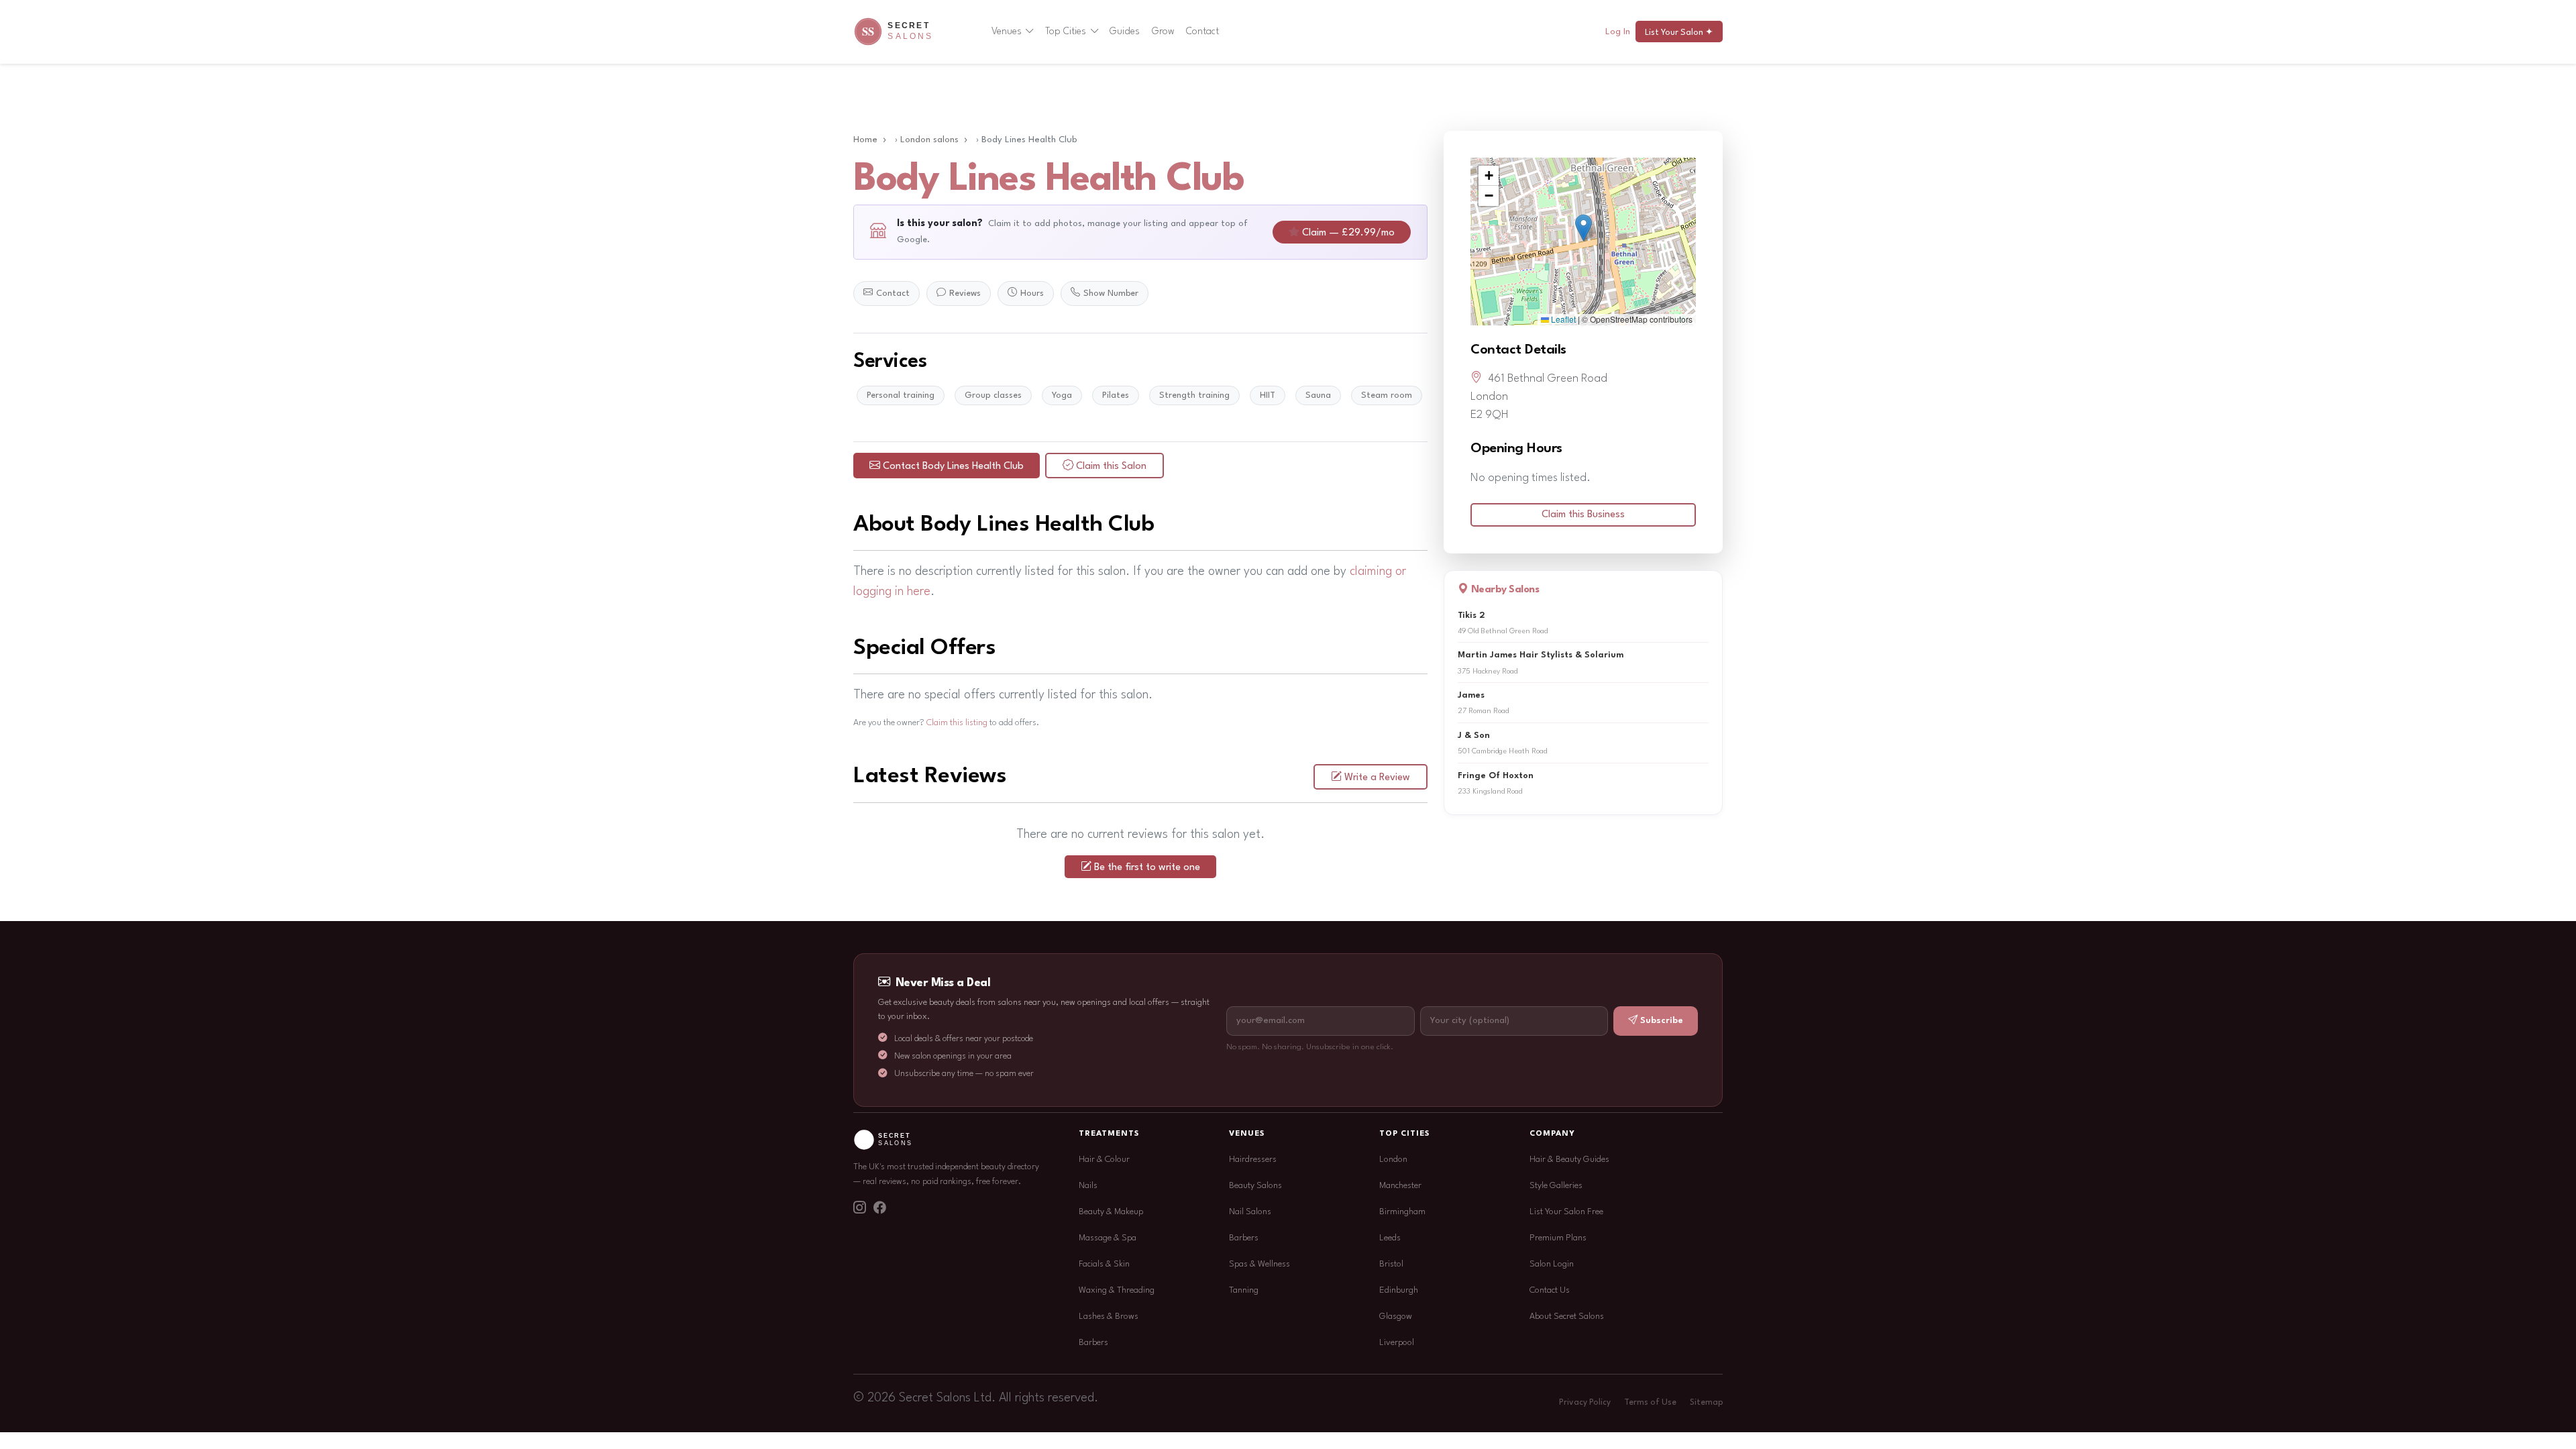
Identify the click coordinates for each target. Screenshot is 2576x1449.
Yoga (1062, 395)
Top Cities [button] (1066, 32)
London (1393, 1160)
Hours (1032, 293)
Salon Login (1552, 1264)
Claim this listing (957, 723)
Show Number (1111, 293)
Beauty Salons (1255, 1186)
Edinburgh (1399, 1290)
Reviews (965, 293)
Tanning (1244, 1290)
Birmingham (1402, 1212)
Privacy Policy (1585, 1403)
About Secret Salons (1567, 1317)
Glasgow (1396, 1317)
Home (865, 140)
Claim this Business (1583, 515)
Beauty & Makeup (1111, 1212)
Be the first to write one (1147, 868)
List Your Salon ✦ (1679, 33)
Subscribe (1662, 1021)
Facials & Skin (1104, 1264)
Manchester (1400, 1186)
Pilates (1116, 395)
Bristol (1391, 1264)
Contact (1202, 32)
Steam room (1387, 395)
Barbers (1093, 1343)
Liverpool (1397, 1343)
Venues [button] (1007, 32)
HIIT (1268, 395)
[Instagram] (859, 1210)
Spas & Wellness (1259, 1264)
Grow (1163, 32)
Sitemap (1706, 1403)
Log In (1618, 32)
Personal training (901, 395)
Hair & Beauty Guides (1569, 1160)
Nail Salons (1250, 1212)
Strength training (1194, 395)
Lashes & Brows (1109, 1317)
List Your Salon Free (1566, 1212)
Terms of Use (1650, 1403)
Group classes (993, 395)
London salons (929, 140)
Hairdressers (1253, 1160)
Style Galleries (1556, 1186)
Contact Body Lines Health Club (953, 467)
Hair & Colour (1104, 1160)
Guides (1125, 32)
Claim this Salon (1111, 467)
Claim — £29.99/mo (1348, 233)
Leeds (1390, 1238)
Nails (1088, 1186)
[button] (1584, 228)
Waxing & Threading (1117, 1290)
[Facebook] (879, 1210)
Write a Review (1377, 778)
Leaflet (1562, 319)
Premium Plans (1558, 1238)
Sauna (1318, 395)
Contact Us (1550, 1290)
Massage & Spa (1108, 1238)
